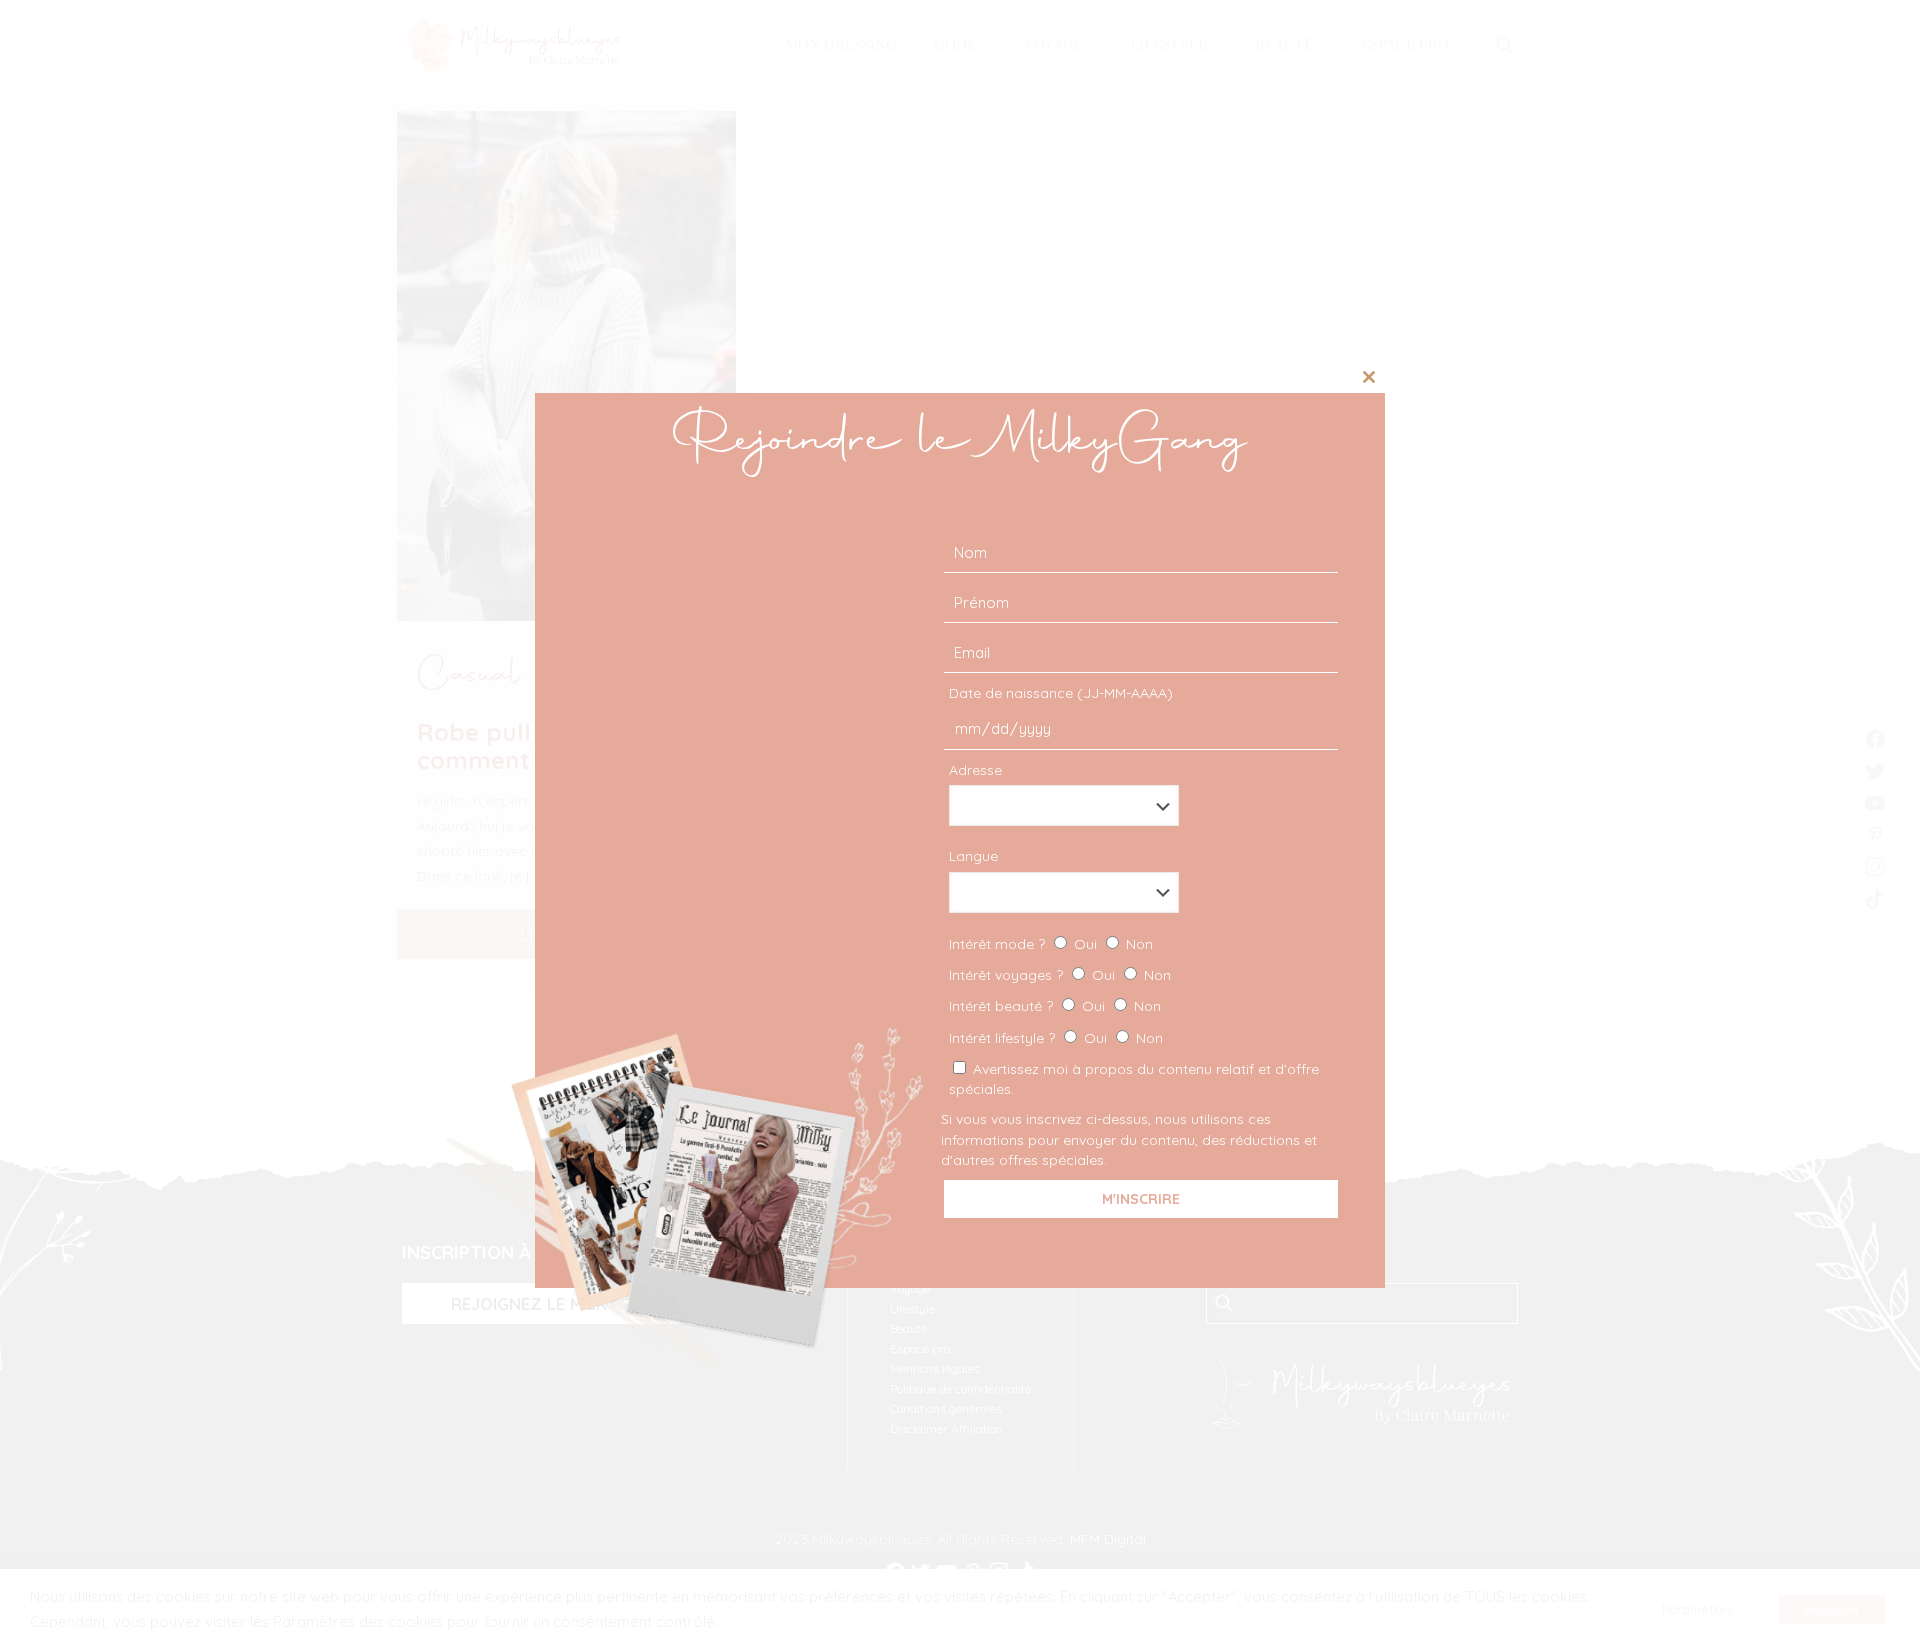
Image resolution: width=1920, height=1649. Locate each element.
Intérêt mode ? (1051, 944)
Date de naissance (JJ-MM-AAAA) (1061, 693)
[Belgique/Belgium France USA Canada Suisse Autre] (1138, 805)
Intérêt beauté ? (1055, 1006)
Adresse (975, 770)
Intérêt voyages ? (1060, 975)
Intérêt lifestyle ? (1056, 1038)
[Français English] (1138, 892)
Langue (973, 856)
